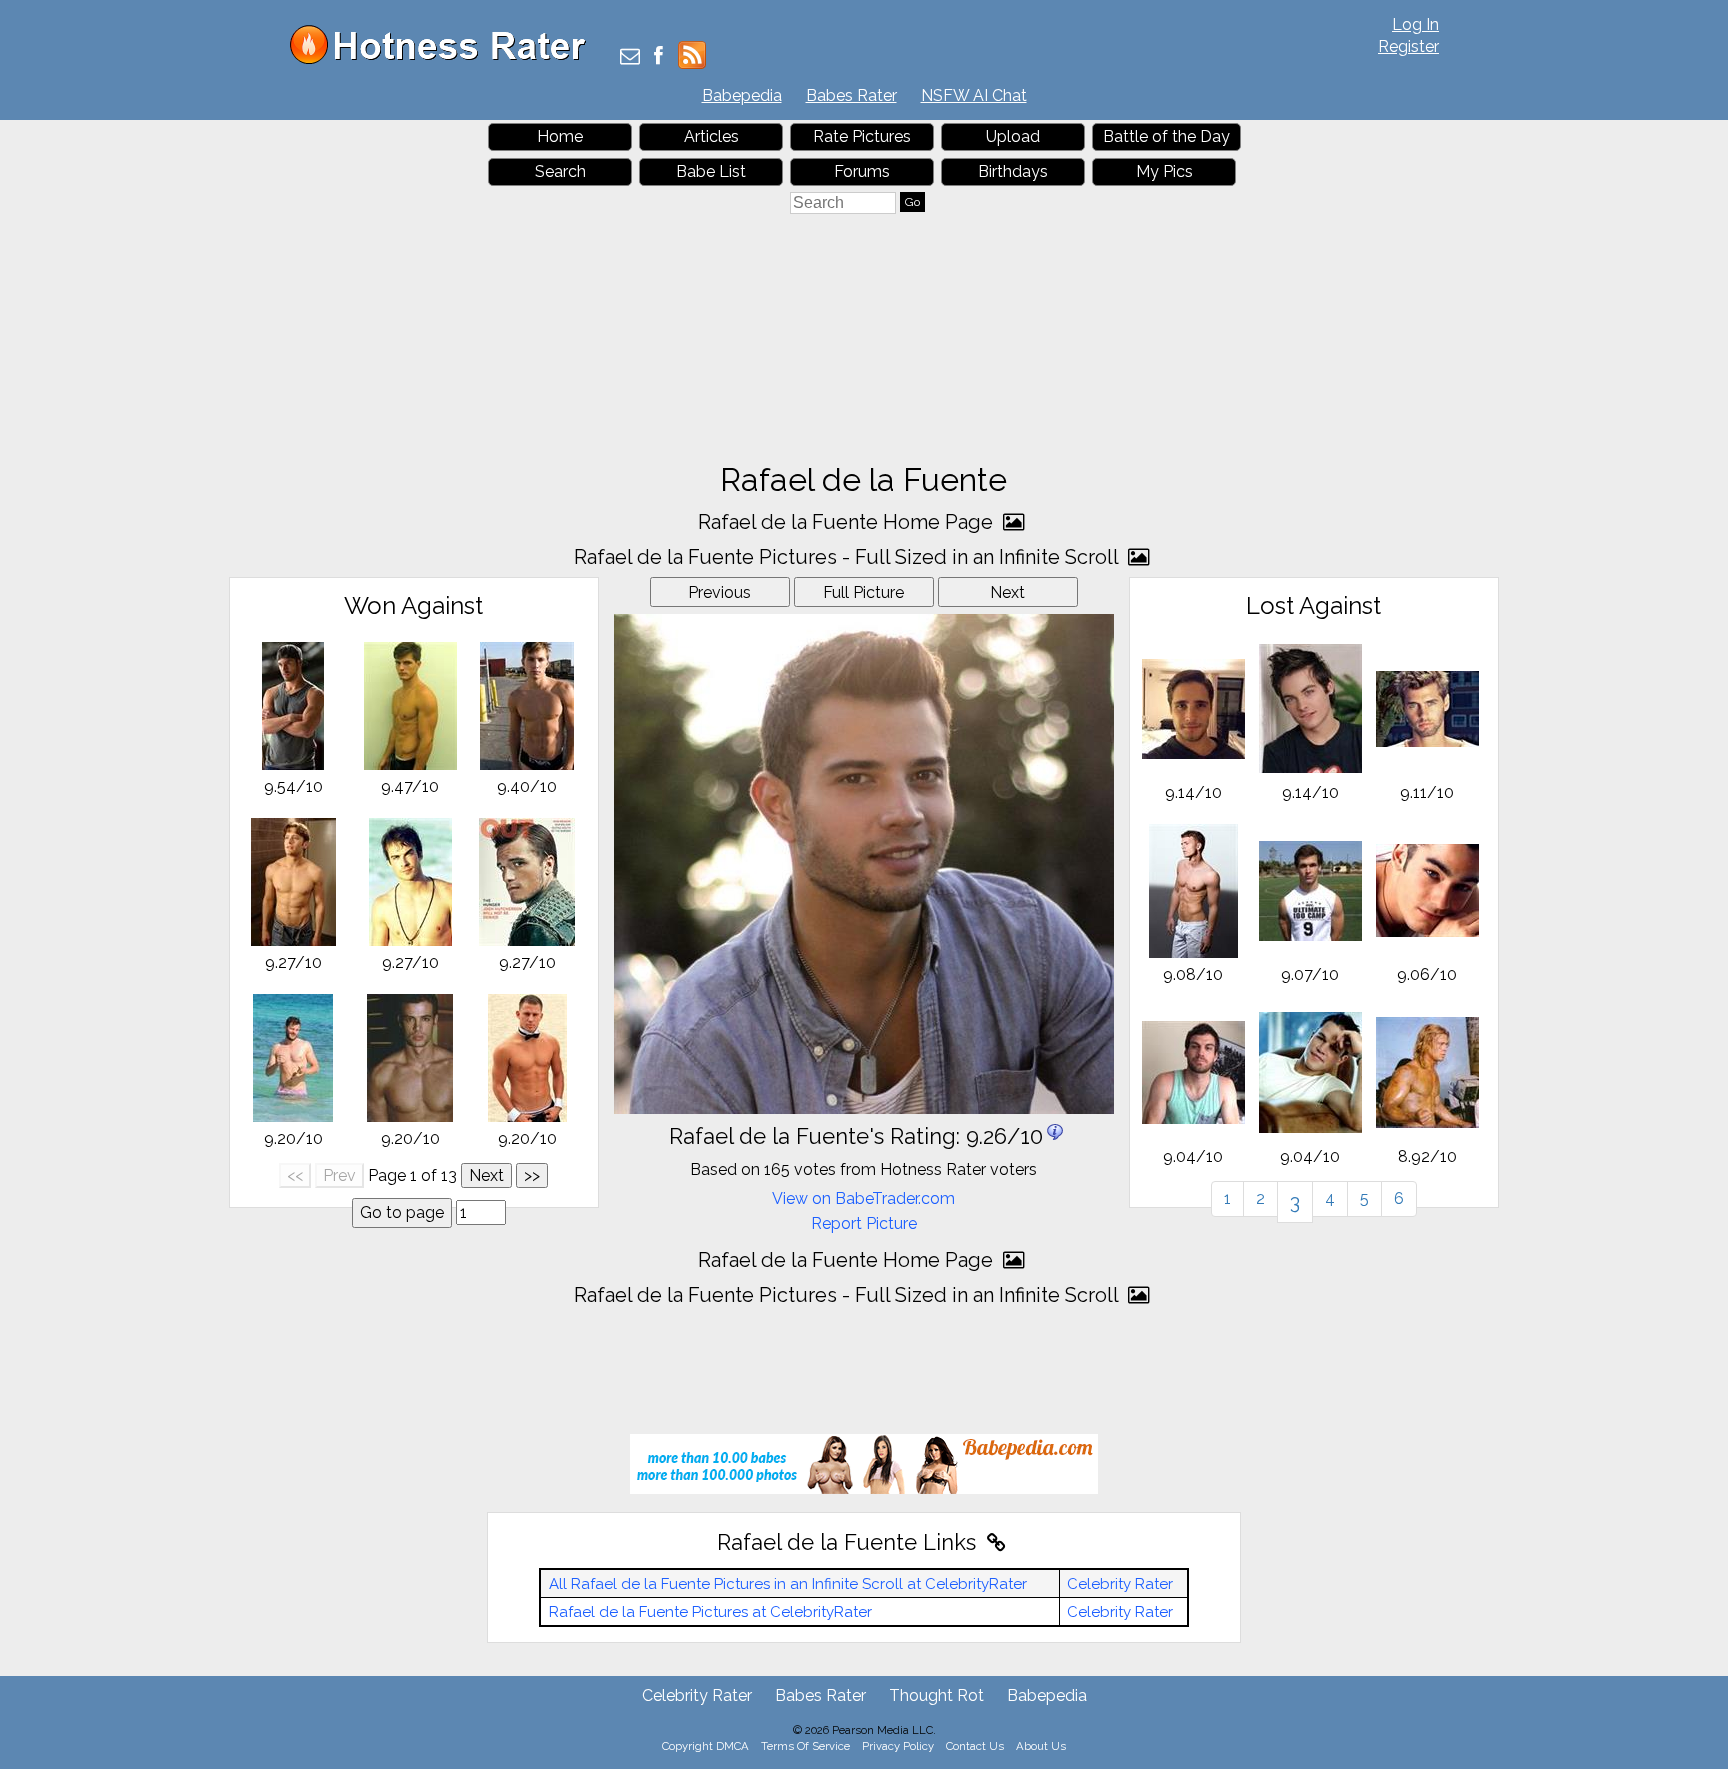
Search (560, 171)
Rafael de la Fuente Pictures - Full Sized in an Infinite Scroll (848, 557)
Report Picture (864, 1223)
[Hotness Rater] (445, 59)
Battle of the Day (1166, 136)
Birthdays (1013, 171)
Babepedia (742, 95)
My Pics (1164, 171)
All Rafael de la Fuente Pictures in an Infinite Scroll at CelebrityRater (788, 1584)
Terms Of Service (805, 1746)
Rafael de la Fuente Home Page (848, 522)
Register (1408, 46)
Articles (711, 136)
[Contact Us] (630, 57)
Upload (1013, 136)
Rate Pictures (862, 136)
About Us (1041, 1746)
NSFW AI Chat (974, 95)
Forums (862, 171)
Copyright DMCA (705, 1746)
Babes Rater (851, 95)
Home (560, 136)
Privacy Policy (898, 1746)
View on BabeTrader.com (863, 1198)
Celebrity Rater (1120, 1584)
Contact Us (975, 1746)
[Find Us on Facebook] (658, 57)
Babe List (711, 171)
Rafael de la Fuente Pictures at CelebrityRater (710, 1612)
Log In (1415, 24)
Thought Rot (936, 1695)
